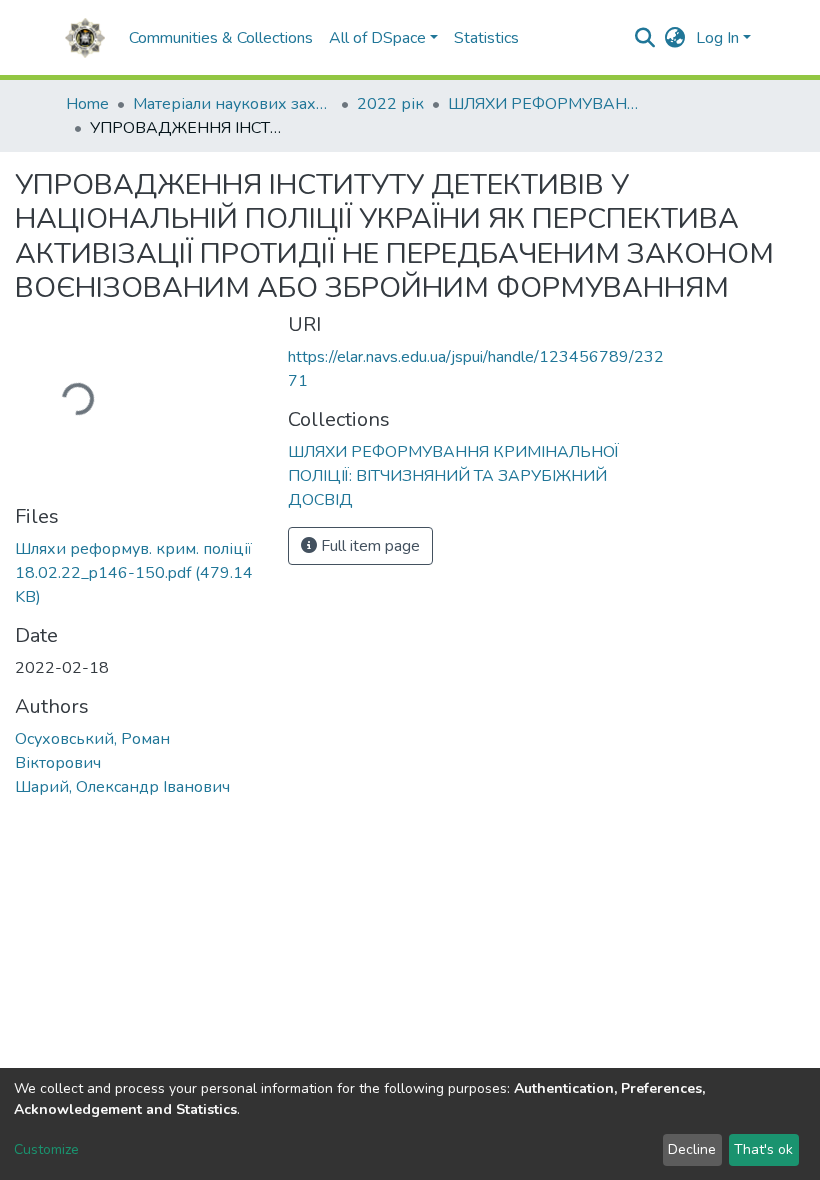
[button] (675, 38)
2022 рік (390, 104)
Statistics (486, 38)
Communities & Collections (221, 38)
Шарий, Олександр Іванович (122, 787)
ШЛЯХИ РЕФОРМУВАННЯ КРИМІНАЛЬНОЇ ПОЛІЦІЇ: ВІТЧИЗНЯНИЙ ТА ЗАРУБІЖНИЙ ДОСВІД (548, 104)
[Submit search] (645, 38)
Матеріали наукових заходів (233, 104)
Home (87, 104)
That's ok (763, 1149)
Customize (46, 1149)
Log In (717, 38)
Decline (692, 1149)
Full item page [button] (368, 546)
